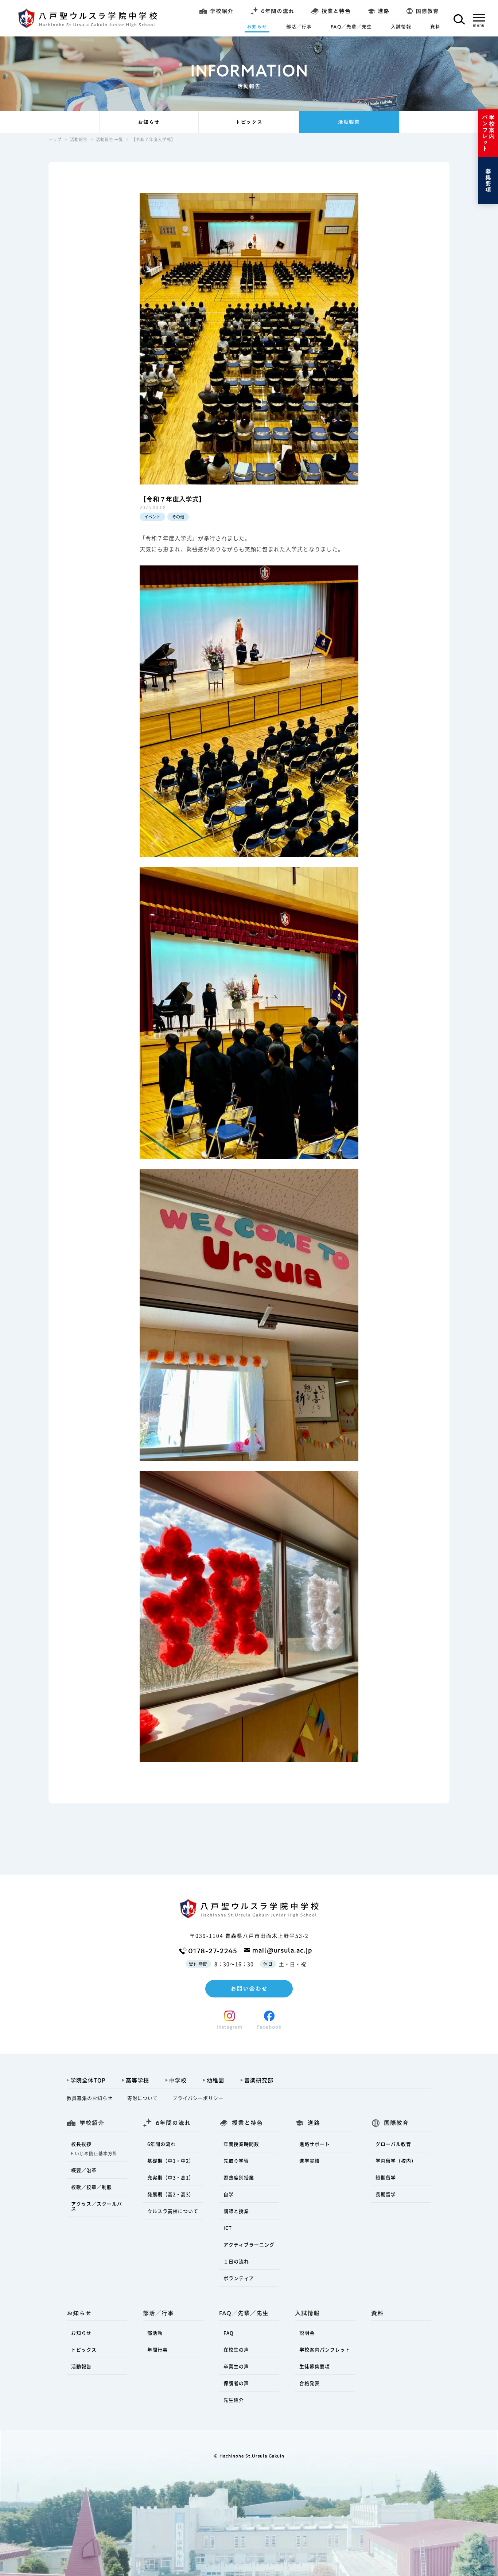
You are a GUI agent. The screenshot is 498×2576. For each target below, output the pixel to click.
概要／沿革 (84, 2170)
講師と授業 (236, 2211)
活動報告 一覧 (110, 139)
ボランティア (239, 2278)
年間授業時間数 (241, 2144)
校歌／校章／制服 (92, 2187)
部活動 (155, 2333)
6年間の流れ (162, 2144)
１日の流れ (236, 2261)
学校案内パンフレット (488, 133)
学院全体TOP (88, 2080)
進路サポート (315, 2144)
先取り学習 (236, 2161)
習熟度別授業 (239, 2177)
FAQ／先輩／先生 (351, 27)
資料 (435, 27)
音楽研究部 (259, 2080)
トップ (55, 139)
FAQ (229, 2333)
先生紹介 (234, 2400)
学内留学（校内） (396, 2161)
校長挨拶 (81, 2144)
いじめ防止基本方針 (96, 2153)
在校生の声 (236, 2349)
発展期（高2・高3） (171, 2194)
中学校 (178, 2080)
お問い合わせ (249, 1989)
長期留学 (386, 2194)
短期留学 (386, 2177)
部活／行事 (299, 27)
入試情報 (401, 27)
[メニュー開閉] (479, 20)
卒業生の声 (236, 2366)
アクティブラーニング (249, 2244)
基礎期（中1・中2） (171, 2161)
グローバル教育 (393, 2144)
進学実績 (310, 2161)
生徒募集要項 (315, 2366)
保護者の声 (236, 2383)
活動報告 (349, 122)
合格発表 (310, 2383)
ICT (228, 2228)
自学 (229, 2194)
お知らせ (257, 27)
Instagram (229, 2027)
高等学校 (137, 2080)
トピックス (249, 122)
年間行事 (157, 2349)
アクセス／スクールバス (97, 2206)
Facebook (269, 2027)
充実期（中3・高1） (171, 2177)
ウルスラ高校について (173, 2211)
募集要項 (488, 180)
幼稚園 (215, 2080)
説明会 (307, 2333)
